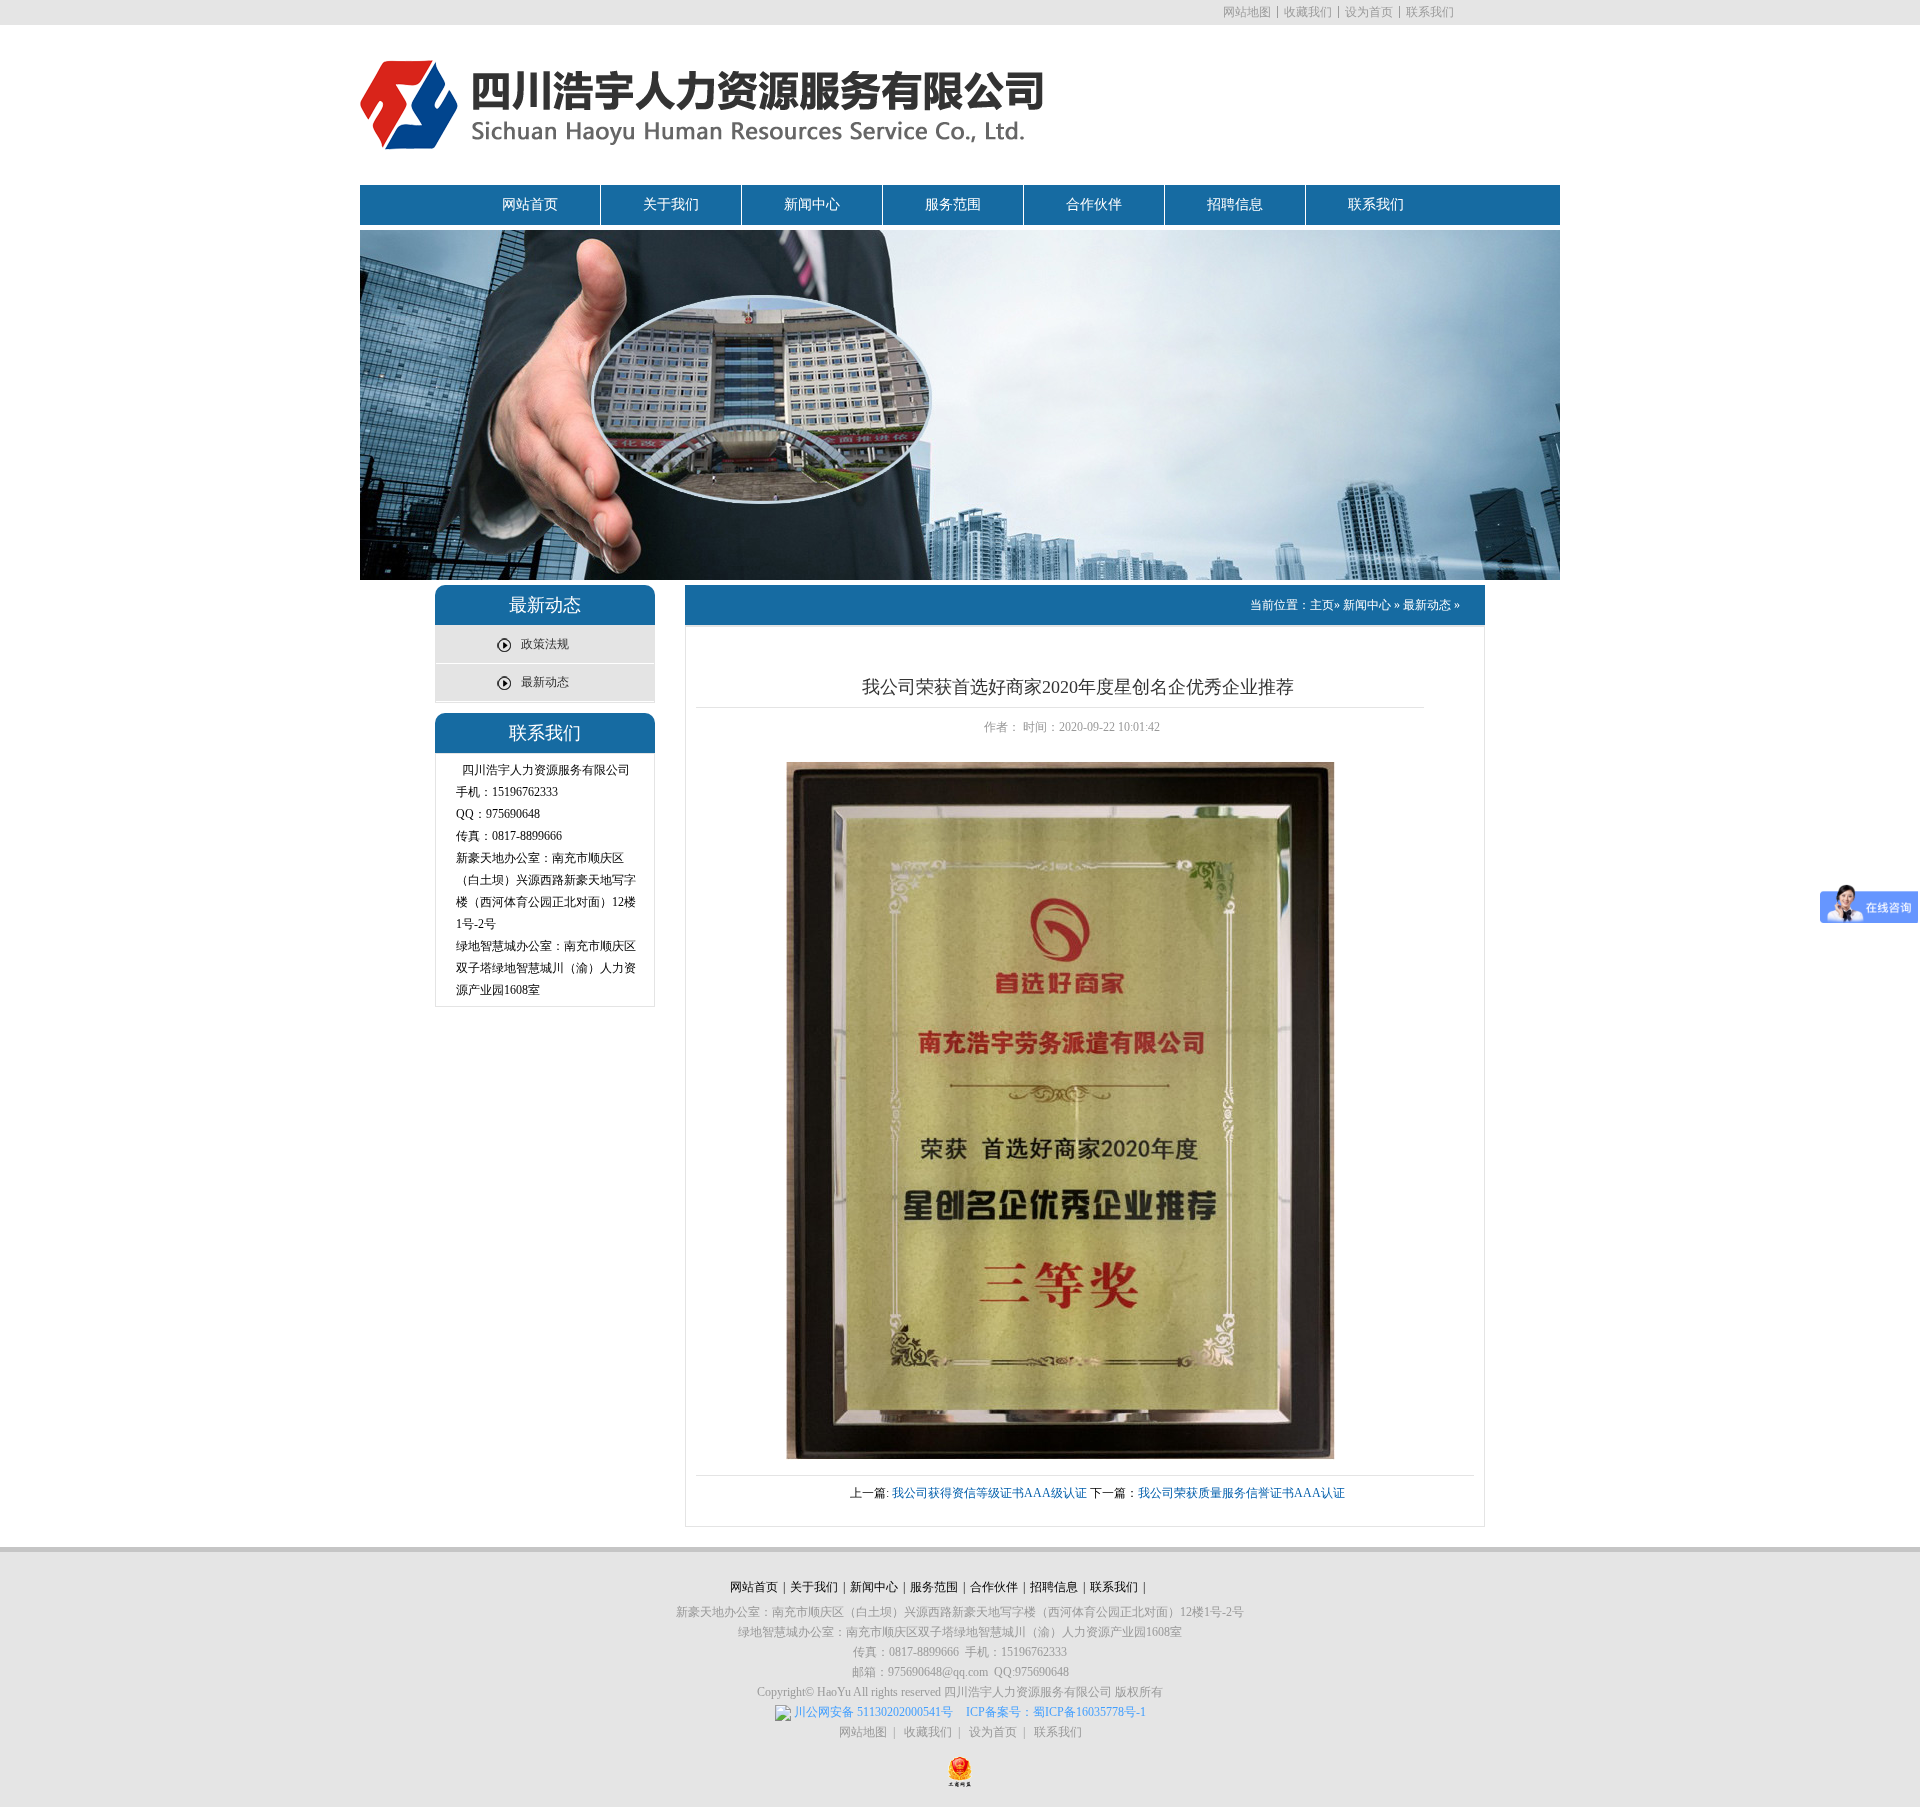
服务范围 (953, 204)
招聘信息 (1235, 204)
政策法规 (545, 644)
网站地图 (1247, 12)
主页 (1322, 605)
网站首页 (530, 204)
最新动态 (545, 682)
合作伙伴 (1094, 204)
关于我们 (671, 204)
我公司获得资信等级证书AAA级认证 (989, 1493)
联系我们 (1430, 12)
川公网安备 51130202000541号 (873, 1712)
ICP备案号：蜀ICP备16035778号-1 (1056, 1712)
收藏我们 (1308, 12)
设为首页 (1369, 12)
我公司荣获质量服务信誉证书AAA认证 (1241, 1493)
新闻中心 (812, 204)
